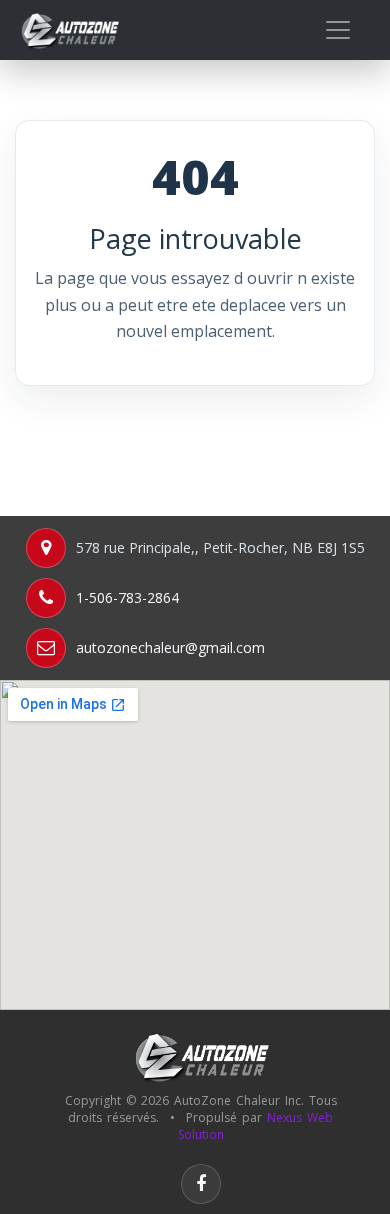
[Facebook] (201, 1184)
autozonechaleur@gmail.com (170, 647)
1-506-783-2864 (127, 597)
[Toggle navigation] (338, 30)
